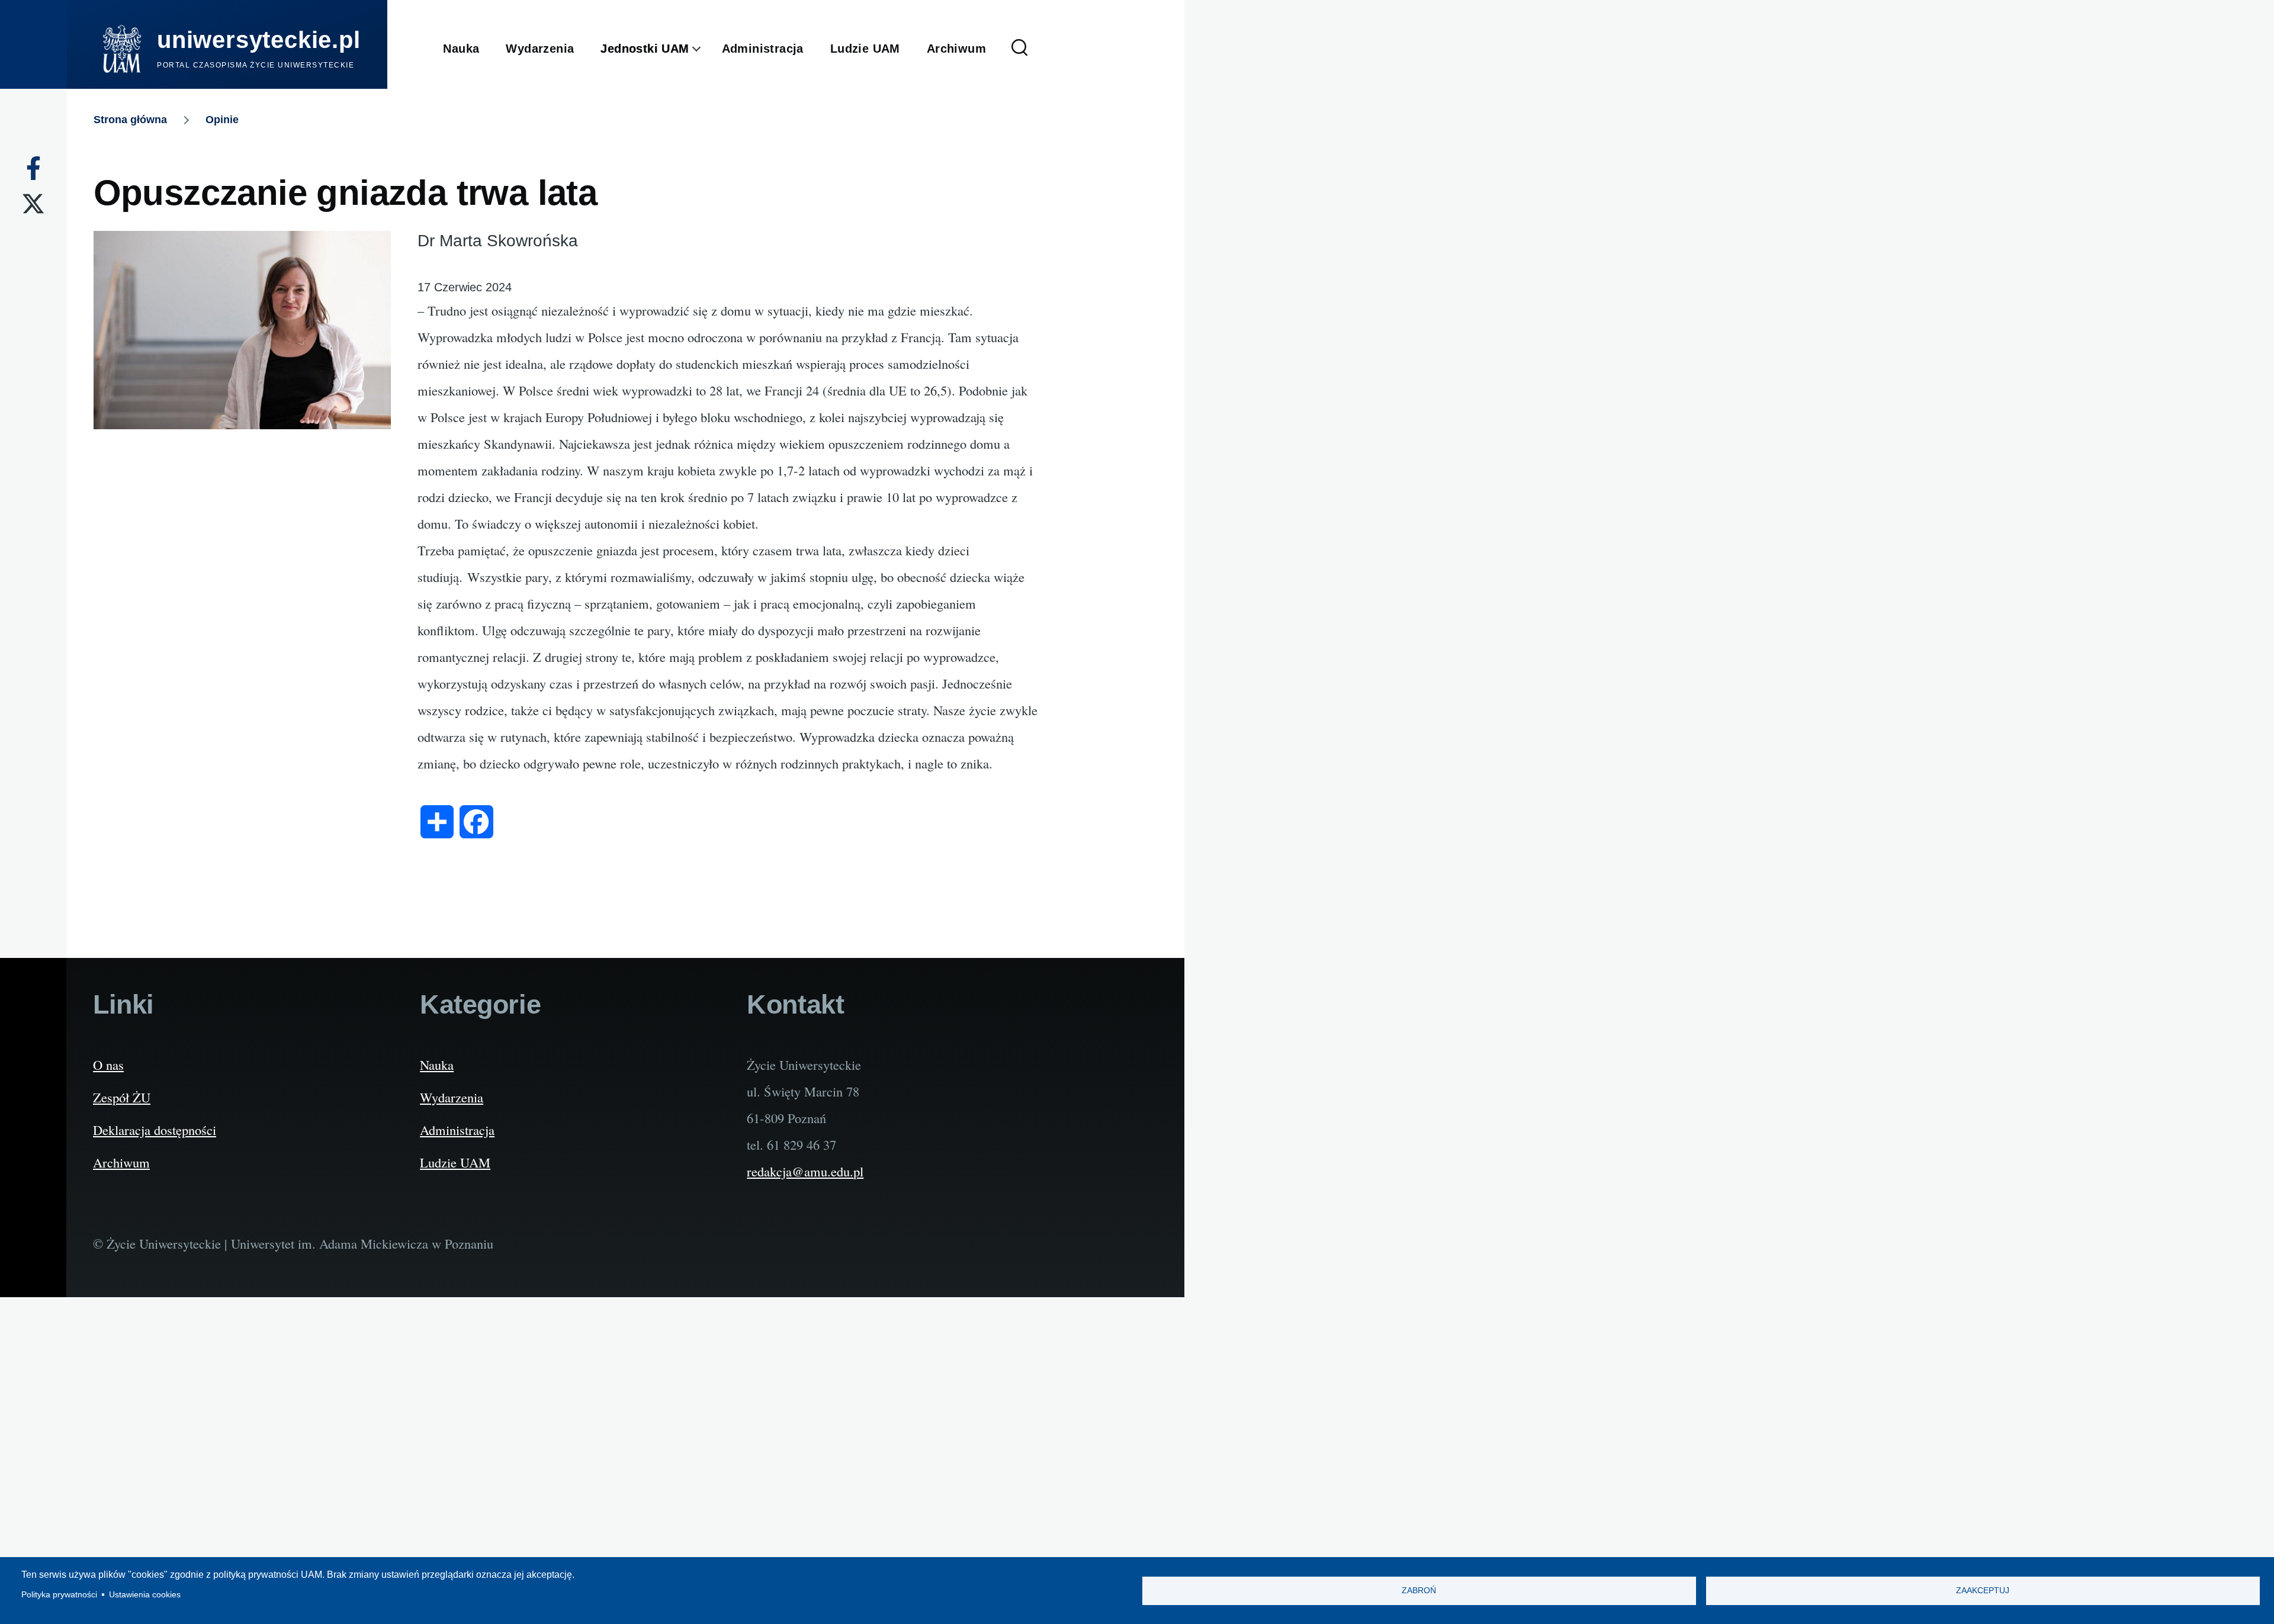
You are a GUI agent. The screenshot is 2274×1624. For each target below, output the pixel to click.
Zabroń (1419, 1591)
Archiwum (121, 1162)
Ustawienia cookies (145, 1595)
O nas (108, 1065)
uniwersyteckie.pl (259, 40)
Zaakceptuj (1983, 1591)
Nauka (437, 1065)
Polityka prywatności (59, 1595)
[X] (33, 204)
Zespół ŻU (122, 1097)
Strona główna (130, 120)
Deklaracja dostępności (155, 1130)
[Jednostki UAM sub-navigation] (706, 49)
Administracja (457, 1130)
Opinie (222, 120)
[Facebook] (33, 168)
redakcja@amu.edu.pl (805, 1171)
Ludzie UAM (455, 1162)
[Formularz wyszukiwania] (1020, 49)
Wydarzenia (452, 1097)
